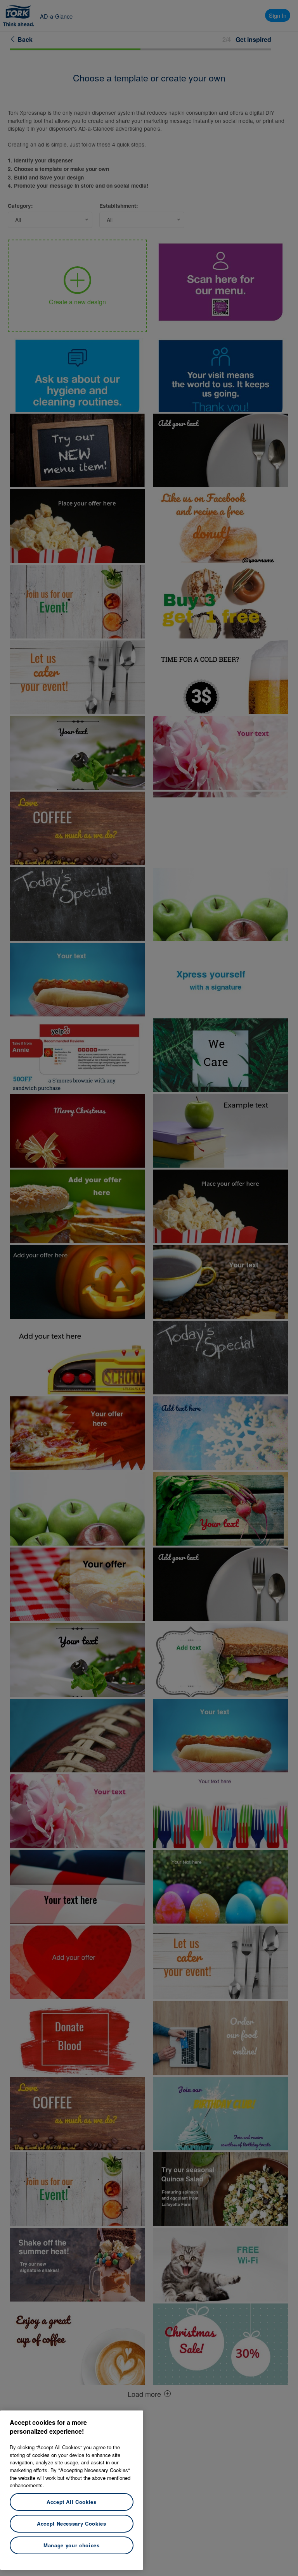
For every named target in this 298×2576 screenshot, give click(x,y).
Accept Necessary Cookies (72, 2523)
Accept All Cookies (72, 2502)
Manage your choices (71, 2545)
